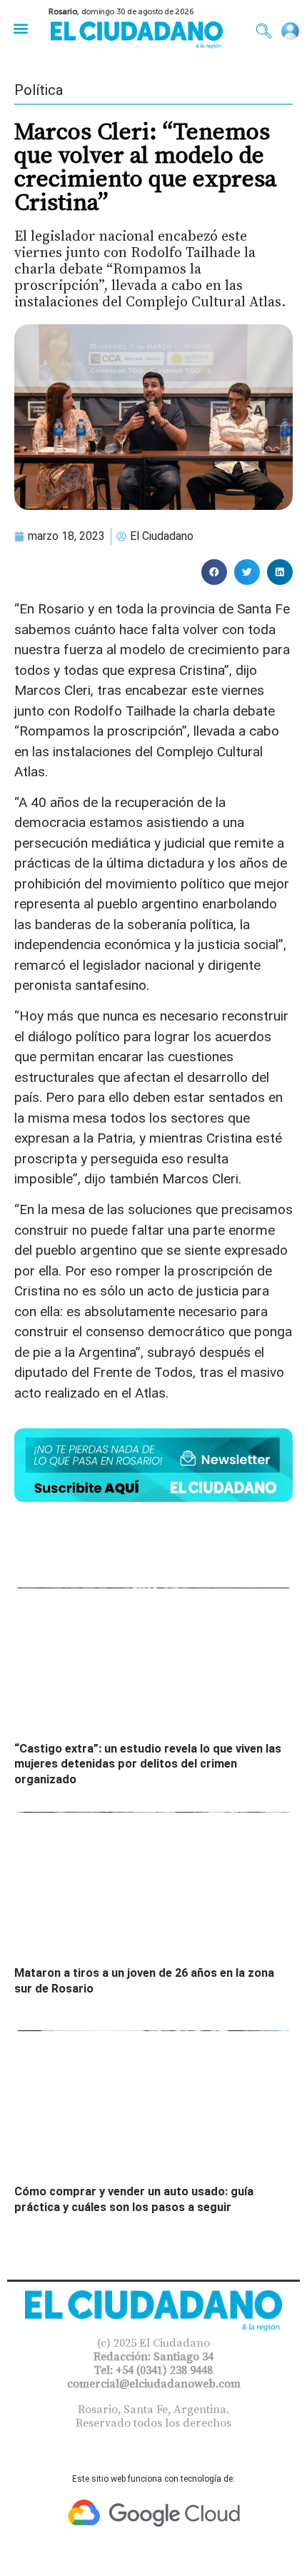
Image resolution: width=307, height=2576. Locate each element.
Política (39, 90)
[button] (20, 28)
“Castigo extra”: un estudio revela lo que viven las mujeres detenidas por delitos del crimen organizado (148, 1764)
